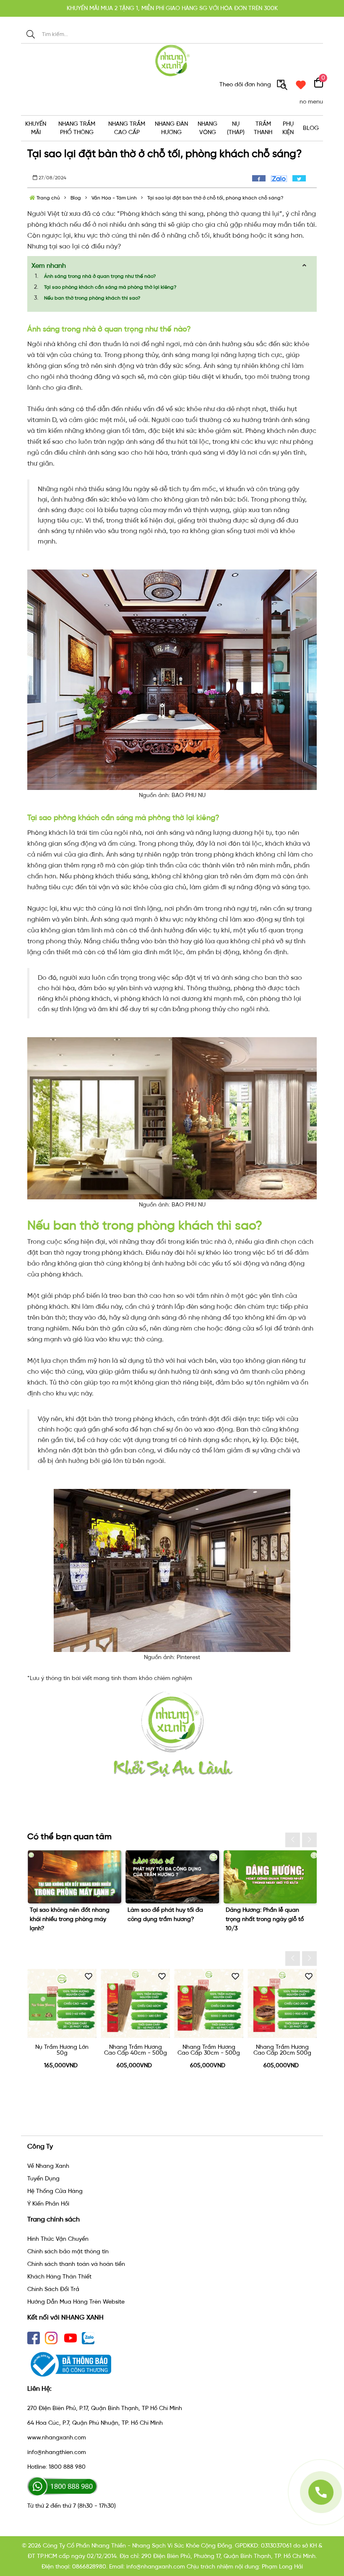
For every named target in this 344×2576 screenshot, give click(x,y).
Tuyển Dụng (43, 2179)
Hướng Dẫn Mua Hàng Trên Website (76, 2302)
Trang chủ (48, 198)
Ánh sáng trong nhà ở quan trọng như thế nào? (100, 276)
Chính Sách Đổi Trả (53, 2289)
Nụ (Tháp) (236, 128)
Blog (311, 128)
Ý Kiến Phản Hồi (48, 2204)
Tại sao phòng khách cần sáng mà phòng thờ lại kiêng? (110, 287)
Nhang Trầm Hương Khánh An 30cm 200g (282, 2050)
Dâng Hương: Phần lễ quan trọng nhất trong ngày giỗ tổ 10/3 (167, 1919)
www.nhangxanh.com (57, 2437)
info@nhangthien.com (57, 2452)
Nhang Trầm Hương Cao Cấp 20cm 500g (209, 2050)
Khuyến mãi (36, 128)
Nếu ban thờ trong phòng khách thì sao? (92, 298)
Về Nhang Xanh (48, 2166)
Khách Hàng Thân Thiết (59, 2277)
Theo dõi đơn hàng (246, 84)
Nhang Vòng (207, 128)
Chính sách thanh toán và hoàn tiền (76, 2264)
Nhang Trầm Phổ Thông (77, 128)
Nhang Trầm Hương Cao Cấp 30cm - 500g (135, 2050)
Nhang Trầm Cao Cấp (127, 128)
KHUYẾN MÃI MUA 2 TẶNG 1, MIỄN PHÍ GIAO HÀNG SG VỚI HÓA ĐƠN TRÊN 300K (172, 8)
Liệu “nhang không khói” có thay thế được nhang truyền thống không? (270, 1919)
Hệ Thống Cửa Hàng (55, 2191)
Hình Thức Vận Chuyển (58, 2239)
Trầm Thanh (263, 128)
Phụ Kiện (288, 128)
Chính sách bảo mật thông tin (68, 2251)
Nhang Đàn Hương (171, 128)
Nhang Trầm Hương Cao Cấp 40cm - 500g (62, 2050)
